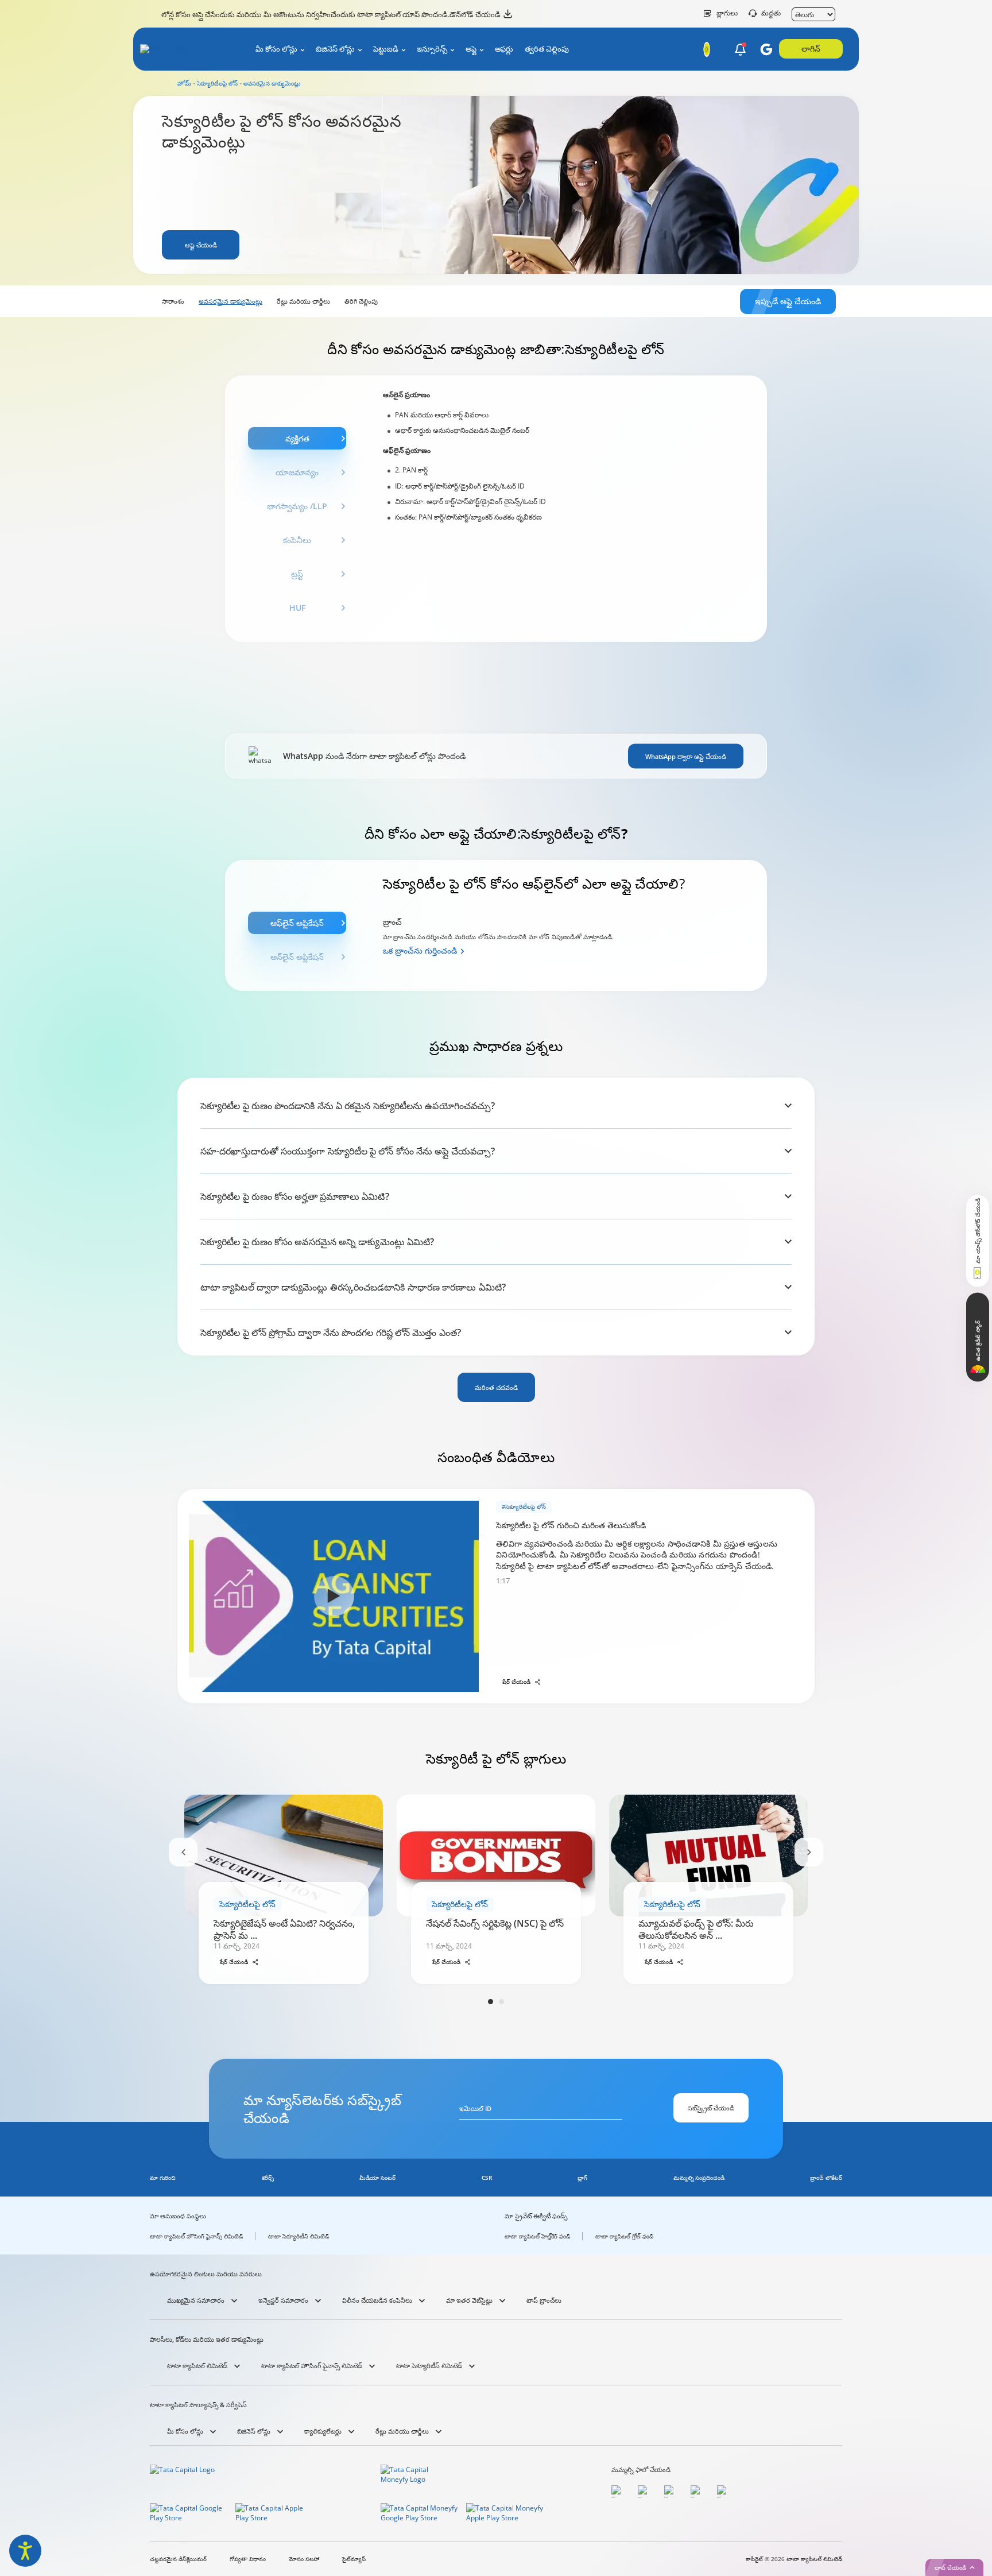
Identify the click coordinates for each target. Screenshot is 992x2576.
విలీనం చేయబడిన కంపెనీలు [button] (377, 2300)
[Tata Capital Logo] (185, 2477)
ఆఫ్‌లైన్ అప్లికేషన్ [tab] (297, 923)
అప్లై (471, 49)
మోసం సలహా (304, 2559)
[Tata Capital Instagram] (672, 2491)
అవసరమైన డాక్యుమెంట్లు (230, 301)
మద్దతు (771, 13)
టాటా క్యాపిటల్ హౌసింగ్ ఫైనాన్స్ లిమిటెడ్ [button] (312, 2366)
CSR (487, 2178)
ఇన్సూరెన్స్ (432, 49)
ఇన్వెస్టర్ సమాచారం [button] (283, 2300)
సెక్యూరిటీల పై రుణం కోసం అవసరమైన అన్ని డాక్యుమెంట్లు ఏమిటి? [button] (317, 1242)
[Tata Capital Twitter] (645, 2491)
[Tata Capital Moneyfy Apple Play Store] (505, 2515)
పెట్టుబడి (386, 49)
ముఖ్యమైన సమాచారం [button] (196, 2300)
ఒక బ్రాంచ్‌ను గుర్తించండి (420, 950)
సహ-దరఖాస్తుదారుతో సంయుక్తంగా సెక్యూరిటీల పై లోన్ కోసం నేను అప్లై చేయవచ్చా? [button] (348, 1151)
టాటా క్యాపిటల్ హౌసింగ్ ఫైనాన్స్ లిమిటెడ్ (196, 2236)
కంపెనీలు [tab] (297, 540)
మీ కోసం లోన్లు (276, 49)
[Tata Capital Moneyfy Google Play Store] (420, 2515)
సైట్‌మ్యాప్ (354, 2559)
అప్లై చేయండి (201, 245)
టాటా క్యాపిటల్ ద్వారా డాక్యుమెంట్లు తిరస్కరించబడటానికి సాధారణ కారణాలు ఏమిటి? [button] (353, 1287)
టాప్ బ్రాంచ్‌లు (544, 2300)
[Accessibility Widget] (25, 2551)
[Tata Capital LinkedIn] (724, 2491)
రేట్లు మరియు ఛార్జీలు (303, 301)
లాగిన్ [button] (811, 49)
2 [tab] (501, 2002)
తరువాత (809, 1852)
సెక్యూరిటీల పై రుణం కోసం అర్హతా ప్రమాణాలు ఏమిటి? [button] (295, 1196)
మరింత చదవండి (496, 1387)
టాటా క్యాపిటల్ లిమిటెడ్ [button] (197, 2366)
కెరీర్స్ (268, 2178)
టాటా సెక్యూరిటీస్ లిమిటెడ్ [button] (429, 2366)
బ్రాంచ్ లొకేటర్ (826, 2178)
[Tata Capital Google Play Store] (189, 2515)
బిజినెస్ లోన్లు (335, 49)
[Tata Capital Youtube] (698, 2491)
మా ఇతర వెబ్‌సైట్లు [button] (469, 2300)
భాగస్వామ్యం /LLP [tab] (297, 506)
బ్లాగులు (727, 13)
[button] (740, 50)
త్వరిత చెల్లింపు (547, 49)
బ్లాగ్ (582, 2178)
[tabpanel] (572, 509)
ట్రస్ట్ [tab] (297, 574)
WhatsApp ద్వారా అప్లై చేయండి (686, 756)
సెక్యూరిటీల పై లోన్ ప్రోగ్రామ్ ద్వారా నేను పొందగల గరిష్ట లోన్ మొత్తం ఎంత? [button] (331, 1332)
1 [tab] (491, 2002)
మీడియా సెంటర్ (377, 2178)
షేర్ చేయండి (516, 1682)
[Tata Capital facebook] (619, 2491)
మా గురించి (163, 2178)
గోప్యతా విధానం (248, 2559)
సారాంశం (173, 301)
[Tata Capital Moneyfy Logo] (416, 2477)
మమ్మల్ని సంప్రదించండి (699, 2178)
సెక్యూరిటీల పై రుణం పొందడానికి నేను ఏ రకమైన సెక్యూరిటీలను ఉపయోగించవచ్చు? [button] (348, 1106)
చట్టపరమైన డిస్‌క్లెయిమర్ (178, 2559)
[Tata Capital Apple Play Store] (275, 2515)
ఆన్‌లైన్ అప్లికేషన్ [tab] (297, 957)
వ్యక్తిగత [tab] (297, 438)
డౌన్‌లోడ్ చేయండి (475, 14)
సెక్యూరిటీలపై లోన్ (217, 83)
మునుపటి (183, 1852)
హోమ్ (184, 83)
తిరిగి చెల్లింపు (361, 301)
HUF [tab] (297, 608)
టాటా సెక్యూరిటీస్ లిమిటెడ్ (299, 2236)
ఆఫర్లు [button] (504, 49)
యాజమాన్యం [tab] (297, 472)
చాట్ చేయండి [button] (950, 2567)
